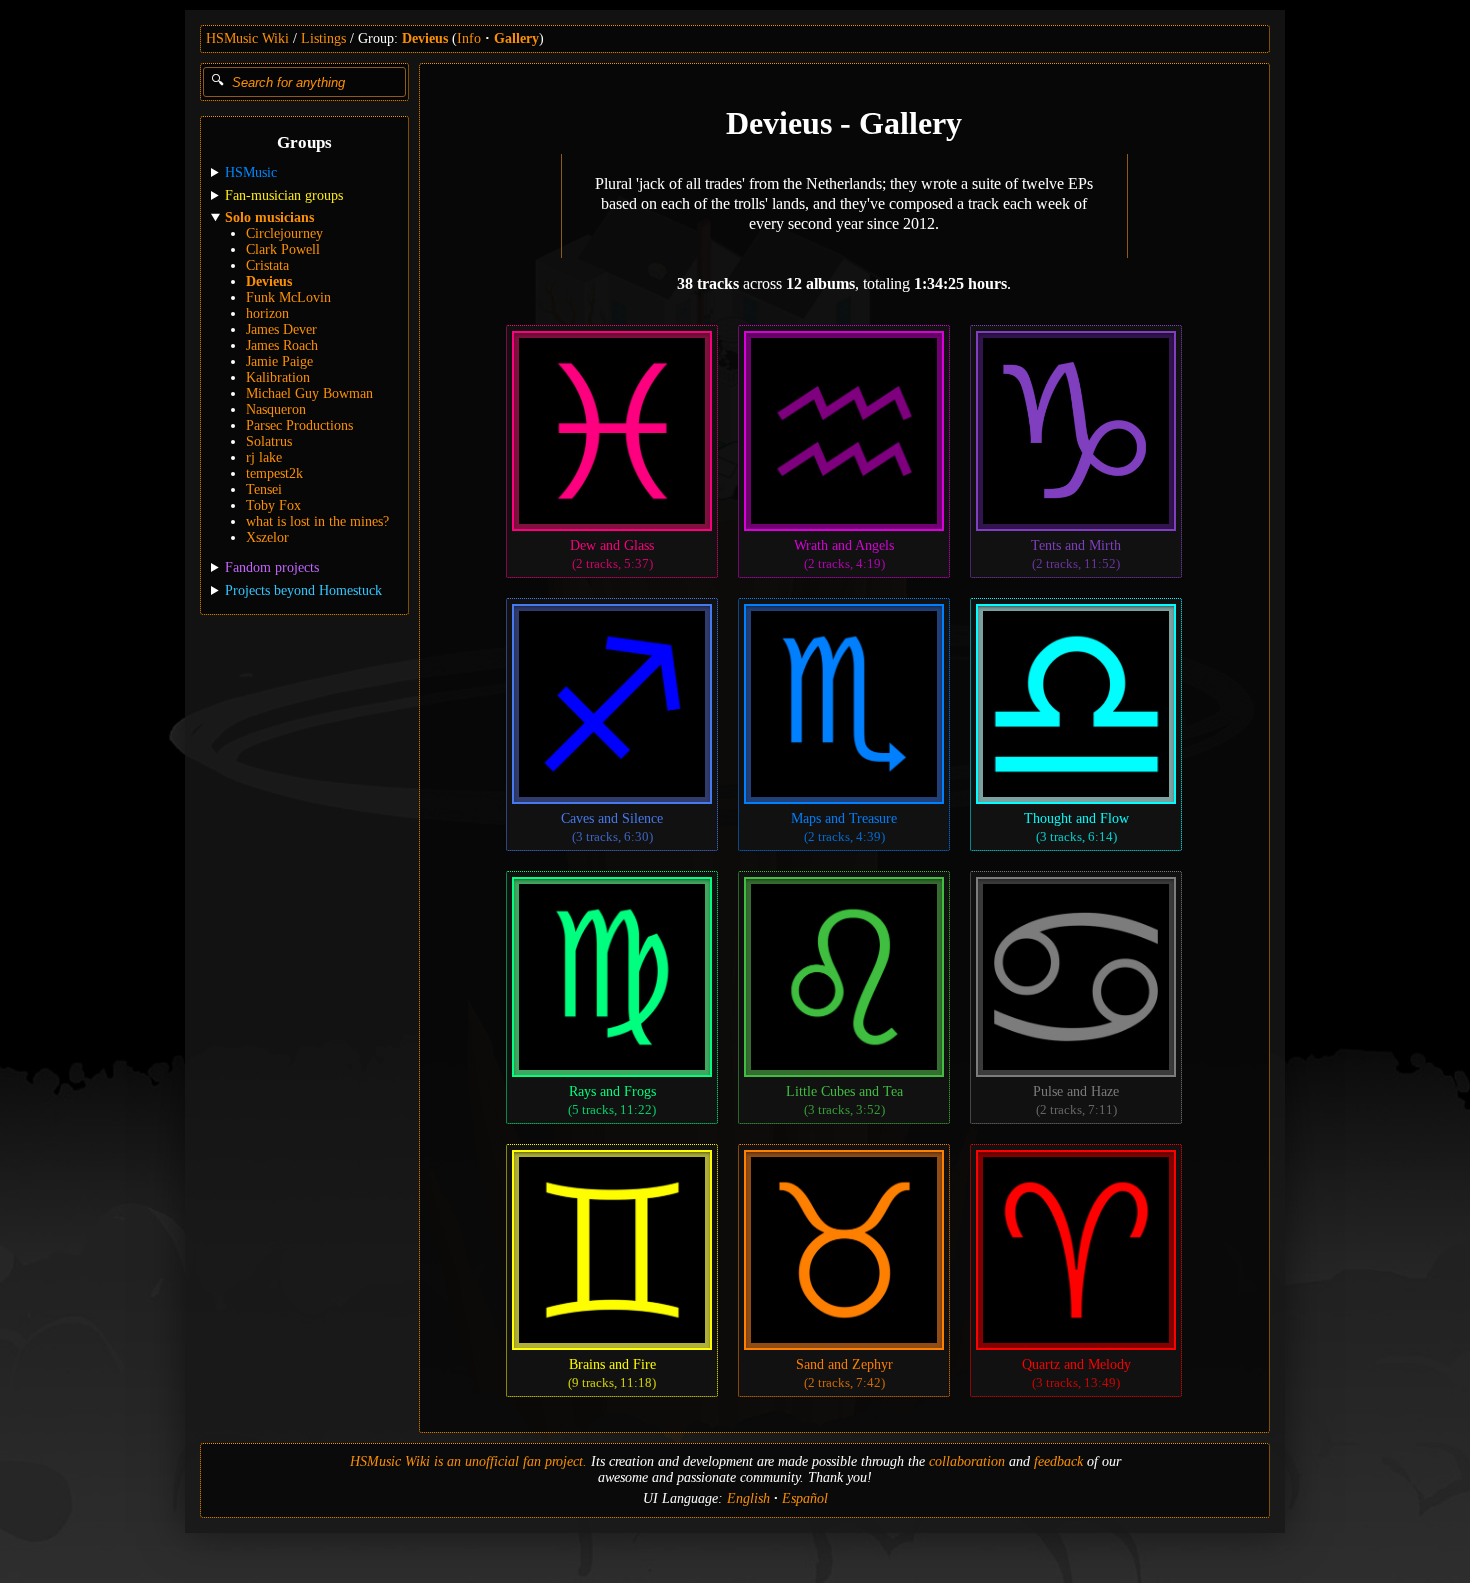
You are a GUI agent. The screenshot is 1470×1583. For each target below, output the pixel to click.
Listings (323, 38)
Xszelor (267, 537)
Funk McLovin (288, 297)
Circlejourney (284, 233)
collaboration (967, 1461)
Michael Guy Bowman (309, 393)
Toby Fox (273, 505)
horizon (267, 313)
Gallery (516, 38)
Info (469, 38)
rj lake (264, 457)
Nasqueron (276, 409)
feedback (1058, 1461)
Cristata (267, 265)
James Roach (282, 345)
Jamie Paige (279, 361)
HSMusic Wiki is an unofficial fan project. (468, 1461)
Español (805, 1498)
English (748, 1498)
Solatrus (269, 441)
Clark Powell (283, 249)
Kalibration (278, 377)
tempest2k (274, 473)
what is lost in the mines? (317, 521)
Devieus (425, 38)
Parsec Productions (299, 425)
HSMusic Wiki (247, 38)
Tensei (264, 489)
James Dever (281, 329)
